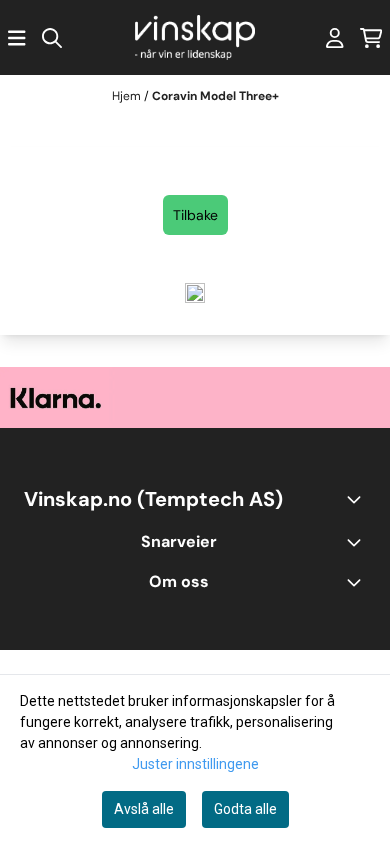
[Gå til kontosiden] (335, 38)
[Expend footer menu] (358, 542)
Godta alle (245, 809)
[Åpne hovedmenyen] (17, 38)
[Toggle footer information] (358, 499)
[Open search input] (52, 38)
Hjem (128, 96)
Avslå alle (144, 809)
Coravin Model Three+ (215, 96)
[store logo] (195, 37)
